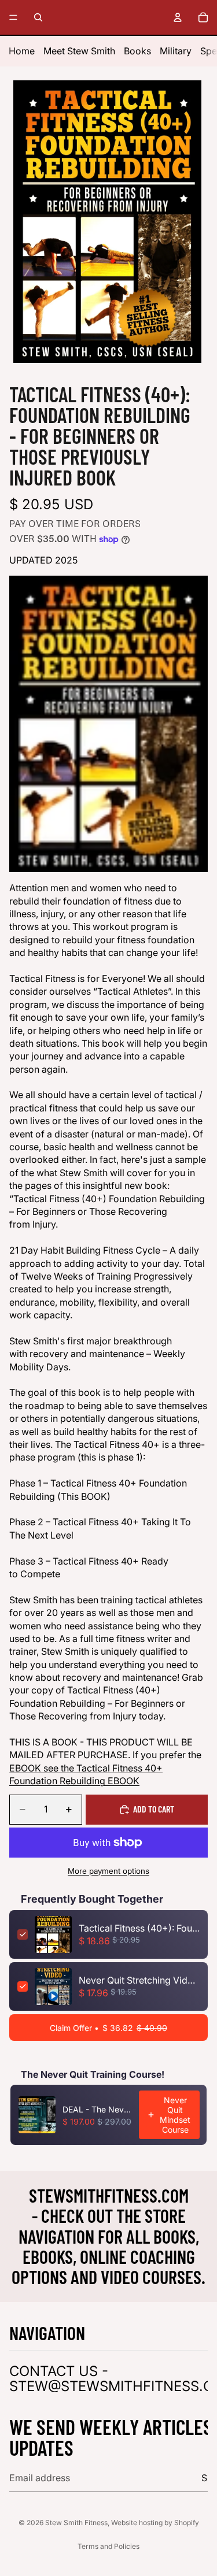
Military (176, 51)
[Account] (178, 17)
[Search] (38, 17)
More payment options (108, 1871)
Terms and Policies (108, 2546)
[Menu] (13, 17)
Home (22, 51)
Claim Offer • (108, 2028)
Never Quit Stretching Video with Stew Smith (139, 1980)
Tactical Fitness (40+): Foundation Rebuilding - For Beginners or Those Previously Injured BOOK (139, 1928)
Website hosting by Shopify (155, 2523)
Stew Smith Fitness (76, 2523)
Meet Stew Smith (79, 51)
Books (137, 51)
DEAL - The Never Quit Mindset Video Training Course (97, 2109)
